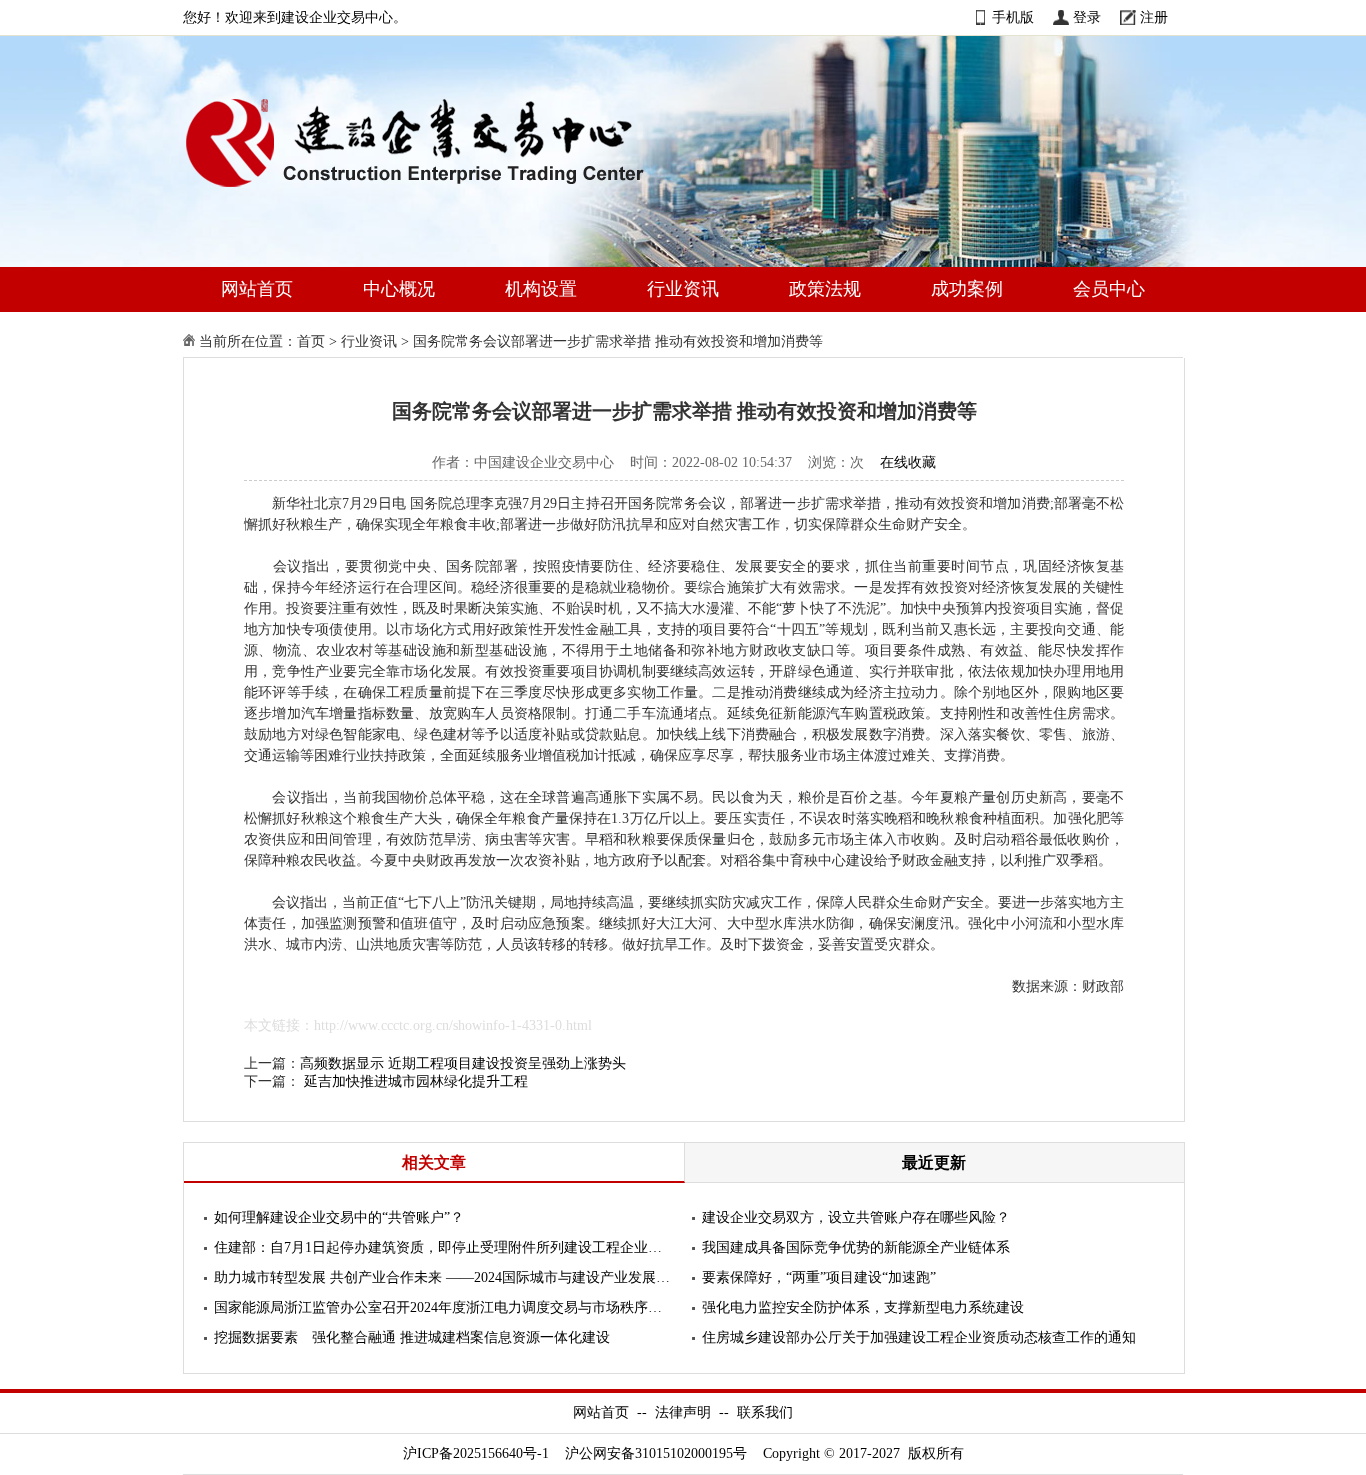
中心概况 (399, 289)
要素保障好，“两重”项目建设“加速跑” (819, 1277)
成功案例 (967, 289)
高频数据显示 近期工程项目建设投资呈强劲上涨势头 (463, 1063)
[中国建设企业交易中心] (447, 191)
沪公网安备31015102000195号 (656, 1453)
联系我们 (765, 1412)
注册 (1154, 17)
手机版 (1013, 17)
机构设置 (541, 289)
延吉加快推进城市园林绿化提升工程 (416, 1081)
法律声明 (683, 1412)
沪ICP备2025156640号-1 (476, 1453)
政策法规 (825, 289)
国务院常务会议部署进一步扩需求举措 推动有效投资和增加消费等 (618, 341)
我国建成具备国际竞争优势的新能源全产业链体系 (856, 1247)
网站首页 (257, 289)
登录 (1087, 17)
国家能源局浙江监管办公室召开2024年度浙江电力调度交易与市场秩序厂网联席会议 (443, 1307)
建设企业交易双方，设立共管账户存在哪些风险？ (856, 1217)
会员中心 (1109, 289)
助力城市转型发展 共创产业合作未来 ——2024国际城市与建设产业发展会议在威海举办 (443, 1277)
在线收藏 (908, 462)
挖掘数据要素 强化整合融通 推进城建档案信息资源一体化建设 (412, 1337)
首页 (311, 341)
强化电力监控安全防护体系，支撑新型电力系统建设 (863, 1307)
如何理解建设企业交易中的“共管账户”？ (339, 1217)
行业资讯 (683, 289)
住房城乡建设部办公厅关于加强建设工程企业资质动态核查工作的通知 (919, 1337)
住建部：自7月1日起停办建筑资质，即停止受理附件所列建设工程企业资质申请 (443, 1247)
